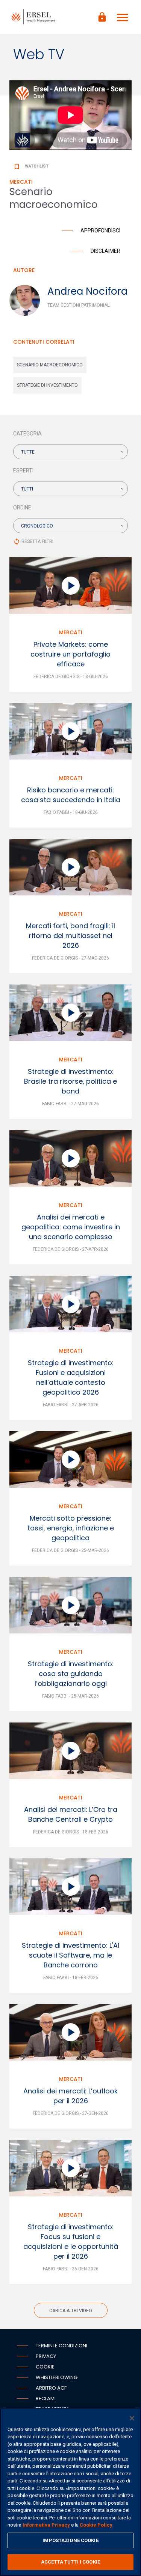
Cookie (45, 2367)
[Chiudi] (132, 2418)
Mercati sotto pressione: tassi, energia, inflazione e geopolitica (71, 1528)
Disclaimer (105, 251)
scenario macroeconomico (50, 365)
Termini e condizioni (61, 2346)
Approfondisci (100, 231)
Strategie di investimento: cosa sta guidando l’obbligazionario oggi (71, 1674)
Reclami (46, 2398)
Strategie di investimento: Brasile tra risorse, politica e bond (70, 1081)
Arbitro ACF (51, 2388)
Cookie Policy (96, 2525)
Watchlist (31, 166)
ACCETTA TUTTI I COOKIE (70, 2562)
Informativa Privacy (46, 2525)
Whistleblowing (57, 2377)
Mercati (71, 632)
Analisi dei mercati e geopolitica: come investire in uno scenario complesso (71, 1227)
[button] (70, 452)
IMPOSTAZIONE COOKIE (70, 2540)
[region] (70, 2492)
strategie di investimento (47, 385)
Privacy (46, 2356)
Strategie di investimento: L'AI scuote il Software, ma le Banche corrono (70, 1955)
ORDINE (22, 508)
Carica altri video (71, 2311)
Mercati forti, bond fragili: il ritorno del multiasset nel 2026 (70, 936)
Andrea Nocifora (87, 291)
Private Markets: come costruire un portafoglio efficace (70, 654)
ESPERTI (23, 471)
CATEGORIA (27, 434)
